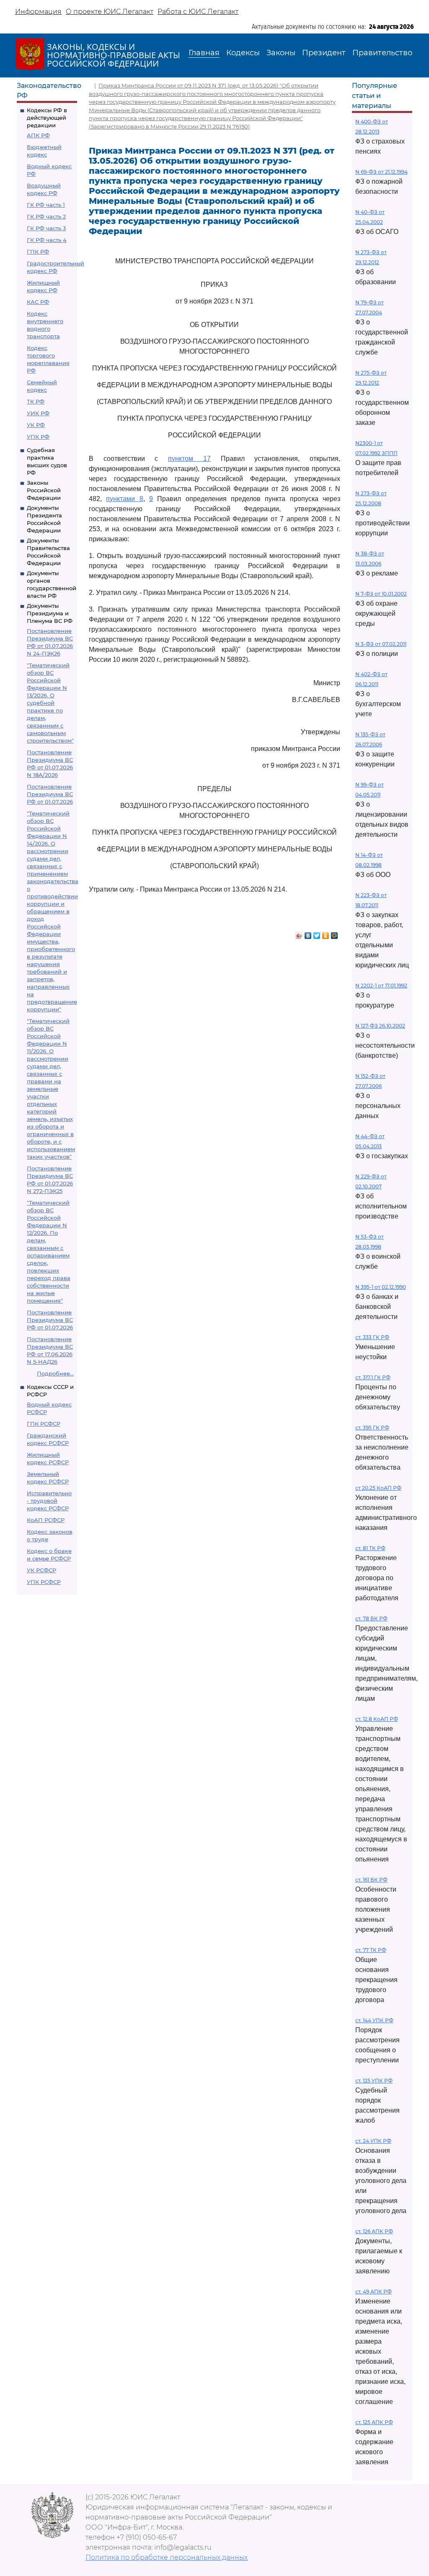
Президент (324, 53)
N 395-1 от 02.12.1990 (381, 1287)
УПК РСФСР (44, 1582)
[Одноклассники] (326, 933)
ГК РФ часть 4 (47, 240)
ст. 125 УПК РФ (374, 2081)
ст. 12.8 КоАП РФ (377, 1719)
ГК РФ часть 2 (46, 216)
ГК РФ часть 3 (46, 228)
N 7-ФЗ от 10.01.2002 (381, 594)
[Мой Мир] (335, 933)
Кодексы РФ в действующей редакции (47, 118)
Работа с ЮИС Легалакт (198, 12)
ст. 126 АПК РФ (374, 2231)
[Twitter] (317, 933)
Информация (38, 12)
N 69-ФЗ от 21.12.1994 (381, 172)
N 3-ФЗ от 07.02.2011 (381, 644)
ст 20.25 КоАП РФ (378, 1488)
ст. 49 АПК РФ (373, 2292)
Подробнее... (55, 1373)
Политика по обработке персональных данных (167, 2557)
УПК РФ (38, 437)
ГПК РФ (38, 252)
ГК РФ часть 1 (46, 205)
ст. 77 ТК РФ (371, 1950)
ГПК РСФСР (44, 1424)
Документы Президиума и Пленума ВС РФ (50, 613)
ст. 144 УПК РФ (374, 2020)
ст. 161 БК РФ (371, 1880)
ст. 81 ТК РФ (370, 1548)
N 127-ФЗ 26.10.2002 (380, 1026)
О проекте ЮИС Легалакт (110, 12)
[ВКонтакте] (308, 933)
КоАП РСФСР (46, 1520)
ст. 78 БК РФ (371, 1618)
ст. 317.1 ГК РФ (373, 1377)
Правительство (382, 53)
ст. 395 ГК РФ (372, 1428)
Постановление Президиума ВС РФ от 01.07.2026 (50, 794)
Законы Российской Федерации (44, 490)
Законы (281, 53)
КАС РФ (38, 302)
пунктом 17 (189, 459)
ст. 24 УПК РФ (373, 2141)
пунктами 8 (124, 499)
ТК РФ (36, 401)
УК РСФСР (41, 1570)
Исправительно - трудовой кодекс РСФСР (49, 1501)
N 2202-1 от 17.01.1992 (381, 986)
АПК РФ (38, 135)
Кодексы (243, 53)
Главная (204, 53)
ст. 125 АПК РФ (374, 2422)
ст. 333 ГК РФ (372, 1337)
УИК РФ (38, 413)
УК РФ (36, 425)
